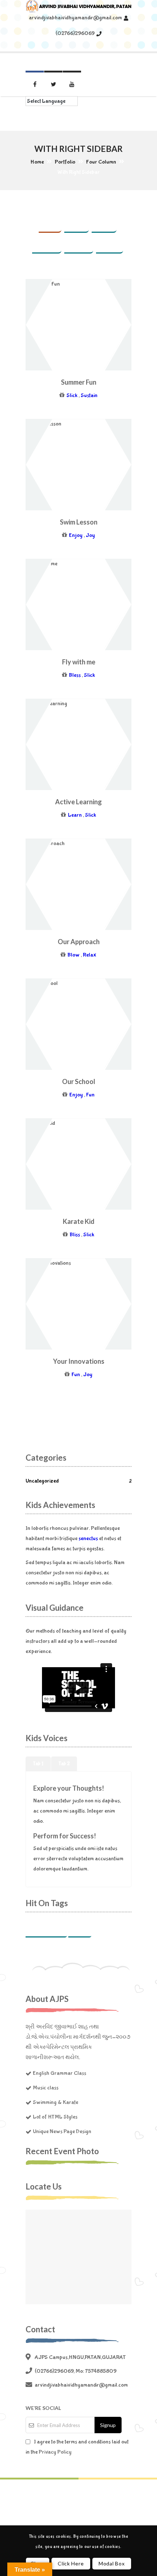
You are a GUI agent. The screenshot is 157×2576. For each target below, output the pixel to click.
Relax (90, 955)
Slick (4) (110, 244)
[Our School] (46, 1025)
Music (80, 1929)
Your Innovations (79, 1361)
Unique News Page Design (62, 2131)
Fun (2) (77, 224)
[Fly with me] (46, 605)
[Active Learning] (46, 745)
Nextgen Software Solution (80, 2500)
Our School (79, 1081)
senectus (88, 1538)
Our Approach (79, 942)
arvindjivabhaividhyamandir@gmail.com (75, 18)
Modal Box (112, 2563)
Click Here (71, 2563)
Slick (72, 395)
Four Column (101, 162)
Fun (90, 1095)
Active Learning (78, 802)
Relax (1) (79, 244)
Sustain (89, 395)
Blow (74, 955)
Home (37, 162)
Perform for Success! (65, 1836)
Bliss (75, 1235)
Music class (46, 2088)
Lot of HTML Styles (55, 2117)
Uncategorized (78, 1481)
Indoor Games (46, 1929)
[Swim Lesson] (46, 465)
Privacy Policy (55, 2452)
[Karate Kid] (46, 1165)
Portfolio (65, 162)
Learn (75, 815)
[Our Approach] (46, 885)
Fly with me (79, 662)
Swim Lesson (79, 522)
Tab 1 (38, 1764)
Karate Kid (79, 1221)
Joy (90, 535)
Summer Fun (79, 382)
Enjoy (76, 535)
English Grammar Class (60, 2073)
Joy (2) (104, 224)
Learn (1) (47, 244)
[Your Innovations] (46, 1304)
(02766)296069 (75, 33)
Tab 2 (64, 1764)
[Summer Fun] (46, 325)
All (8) (50, 224)
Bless (75, 675)
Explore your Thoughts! (69, 1788)
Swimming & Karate (55, 2102)
